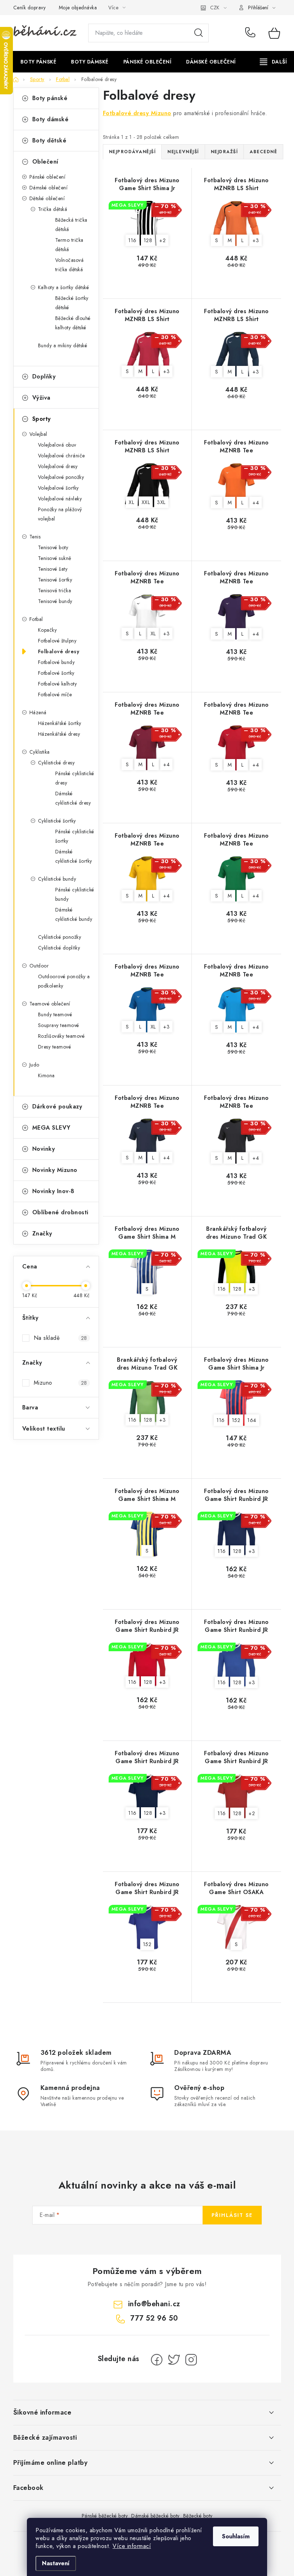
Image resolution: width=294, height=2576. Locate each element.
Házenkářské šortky (60, 723)
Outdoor (39, 966)
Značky (42, 1233)
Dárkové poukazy (57, 1106)
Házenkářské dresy (59, 734)
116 (132, 240)
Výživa (41, 398)
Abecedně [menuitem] (263, 152)
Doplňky (44, 376)
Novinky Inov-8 (53, 1191)
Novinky (44, 1149)
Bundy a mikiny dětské (63, 345)
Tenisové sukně (55, 558)
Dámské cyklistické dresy (73, 798)
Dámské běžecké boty (155, 2516)
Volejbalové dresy (58, 466)
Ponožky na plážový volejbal (60, 514)
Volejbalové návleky (60, 499)
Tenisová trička (55, 590)
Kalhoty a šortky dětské (64, 287)
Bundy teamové (55, 1014)
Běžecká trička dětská (71, 225)
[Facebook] (157, 2360)
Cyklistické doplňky (59, 948)
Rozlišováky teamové (61, 1036)
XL (131, 502)
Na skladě (60, 1338)
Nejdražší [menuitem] (224, 152)
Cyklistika (40, 752)
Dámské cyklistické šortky (74, 856)
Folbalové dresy (59, 651)
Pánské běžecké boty (105, 2516)
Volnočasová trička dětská (70, 265)
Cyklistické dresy (56, 763)
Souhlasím (236, 2536)
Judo (34, 1065)
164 (252, 1420)
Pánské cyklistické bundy (75, 894)
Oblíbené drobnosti (60, 1212)
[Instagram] (191, 2360)
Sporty (42, 419)
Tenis (35, 537)
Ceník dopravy (30, 8)
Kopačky (48, 630)
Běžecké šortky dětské (72, 303)
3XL (161, 502)
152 (236, 1420)
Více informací (132, 2546)
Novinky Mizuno (55, 1170)
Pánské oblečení (48, 177)
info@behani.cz (154, 2304)
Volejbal (38, 434)
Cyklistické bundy (57, 879)
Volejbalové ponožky (61, 477)
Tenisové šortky (55, 580)
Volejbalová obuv (57, 445)
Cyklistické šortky (57, 821)
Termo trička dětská (69, 245)
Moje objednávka (78, 8)
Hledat (199, 33)
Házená (38, 712)
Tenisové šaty (53, 569)
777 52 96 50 (252, 33)
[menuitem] (39, 62)
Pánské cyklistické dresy (75, 778)
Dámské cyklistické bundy (74, 914)
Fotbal (36, 619)
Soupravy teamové (59, 1025)
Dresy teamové (55, 1047)
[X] (174, 2360)
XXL (146, 502)
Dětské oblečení (47, 198)
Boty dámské (51, 119)
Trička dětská (53, 209)
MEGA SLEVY (51, 1128)
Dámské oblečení (49, 188)
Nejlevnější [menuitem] (183, 152)
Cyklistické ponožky (60, 937)
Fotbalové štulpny (57, 641)
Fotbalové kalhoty (58, 684)
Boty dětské (49, 140)
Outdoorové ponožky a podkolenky (64, 981)
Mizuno (60, 1383)
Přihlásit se (232, 2215)
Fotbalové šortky (56, 673)
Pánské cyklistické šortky (75, 836)
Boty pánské (50, 98)
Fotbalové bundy (56, 662)
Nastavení (56, 2563)
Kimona (46, 1075)
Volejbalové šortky (58, 488)
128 (148, 240)
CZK (215, 8)
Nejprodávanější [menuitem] (132, 152)
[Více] (273, 62)
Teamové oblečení (50, 1004)
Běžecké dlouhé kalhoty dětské (73, 323)
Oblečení (45, 162)
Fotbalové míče (55, 694)
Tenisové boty (53, 547)
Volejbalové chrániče (61, 456)
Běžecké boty (198, 2516)
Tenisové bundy (55, 601)
